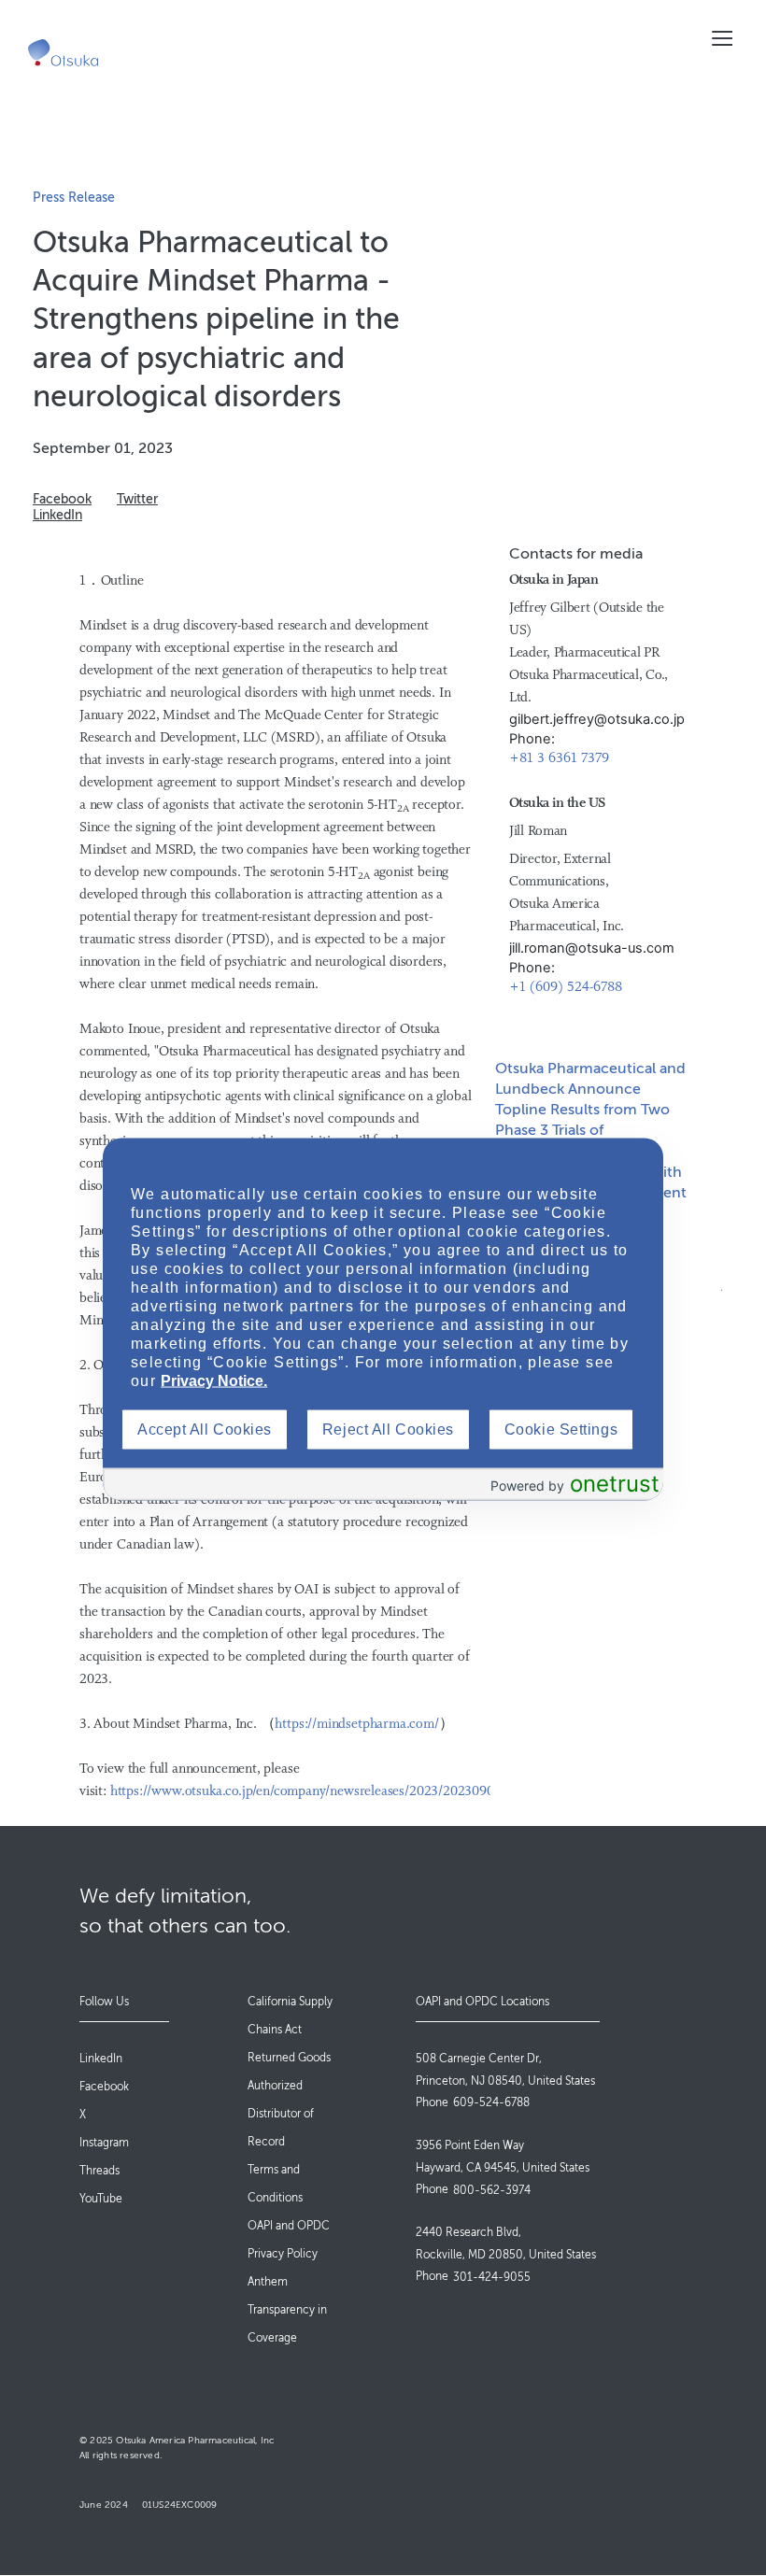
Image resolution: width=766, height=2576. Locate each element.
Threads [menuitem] (99, 2171)
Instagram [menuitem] (104, 2143)
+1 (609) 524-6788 (566, 988)
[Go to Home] (63, 53)
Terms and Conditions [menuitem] (275, 2184)
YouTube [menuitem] (101, 2199)
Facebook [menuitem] (104, 2087)
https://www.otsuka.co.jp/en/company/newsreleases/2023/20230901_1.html (327, 1792)
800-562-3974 (492, 2190)
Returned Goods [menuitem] (289, 2058)
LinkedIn (57, 515)
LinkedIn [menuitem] (101, 2059)
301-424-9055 (492, 2277)
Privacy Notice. (214, 1380)
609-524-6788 (491, 2102)
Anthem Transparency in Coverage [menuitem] (287, 2310)
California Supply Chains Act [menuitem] (290, 2016)
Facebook (62, 499)
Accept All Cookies (205, 1429)
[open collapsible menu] (722, 38)
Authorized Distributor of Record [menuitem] (281, 2114)
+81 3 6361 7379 (559, 759)
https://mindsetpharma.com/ (356, 1725)
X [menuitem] (83, 2115)
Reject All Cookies (388, 1429)
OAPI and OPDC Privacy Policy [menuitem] (289, 2240)
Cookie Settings (561, 1429)
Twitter (137, 499)
